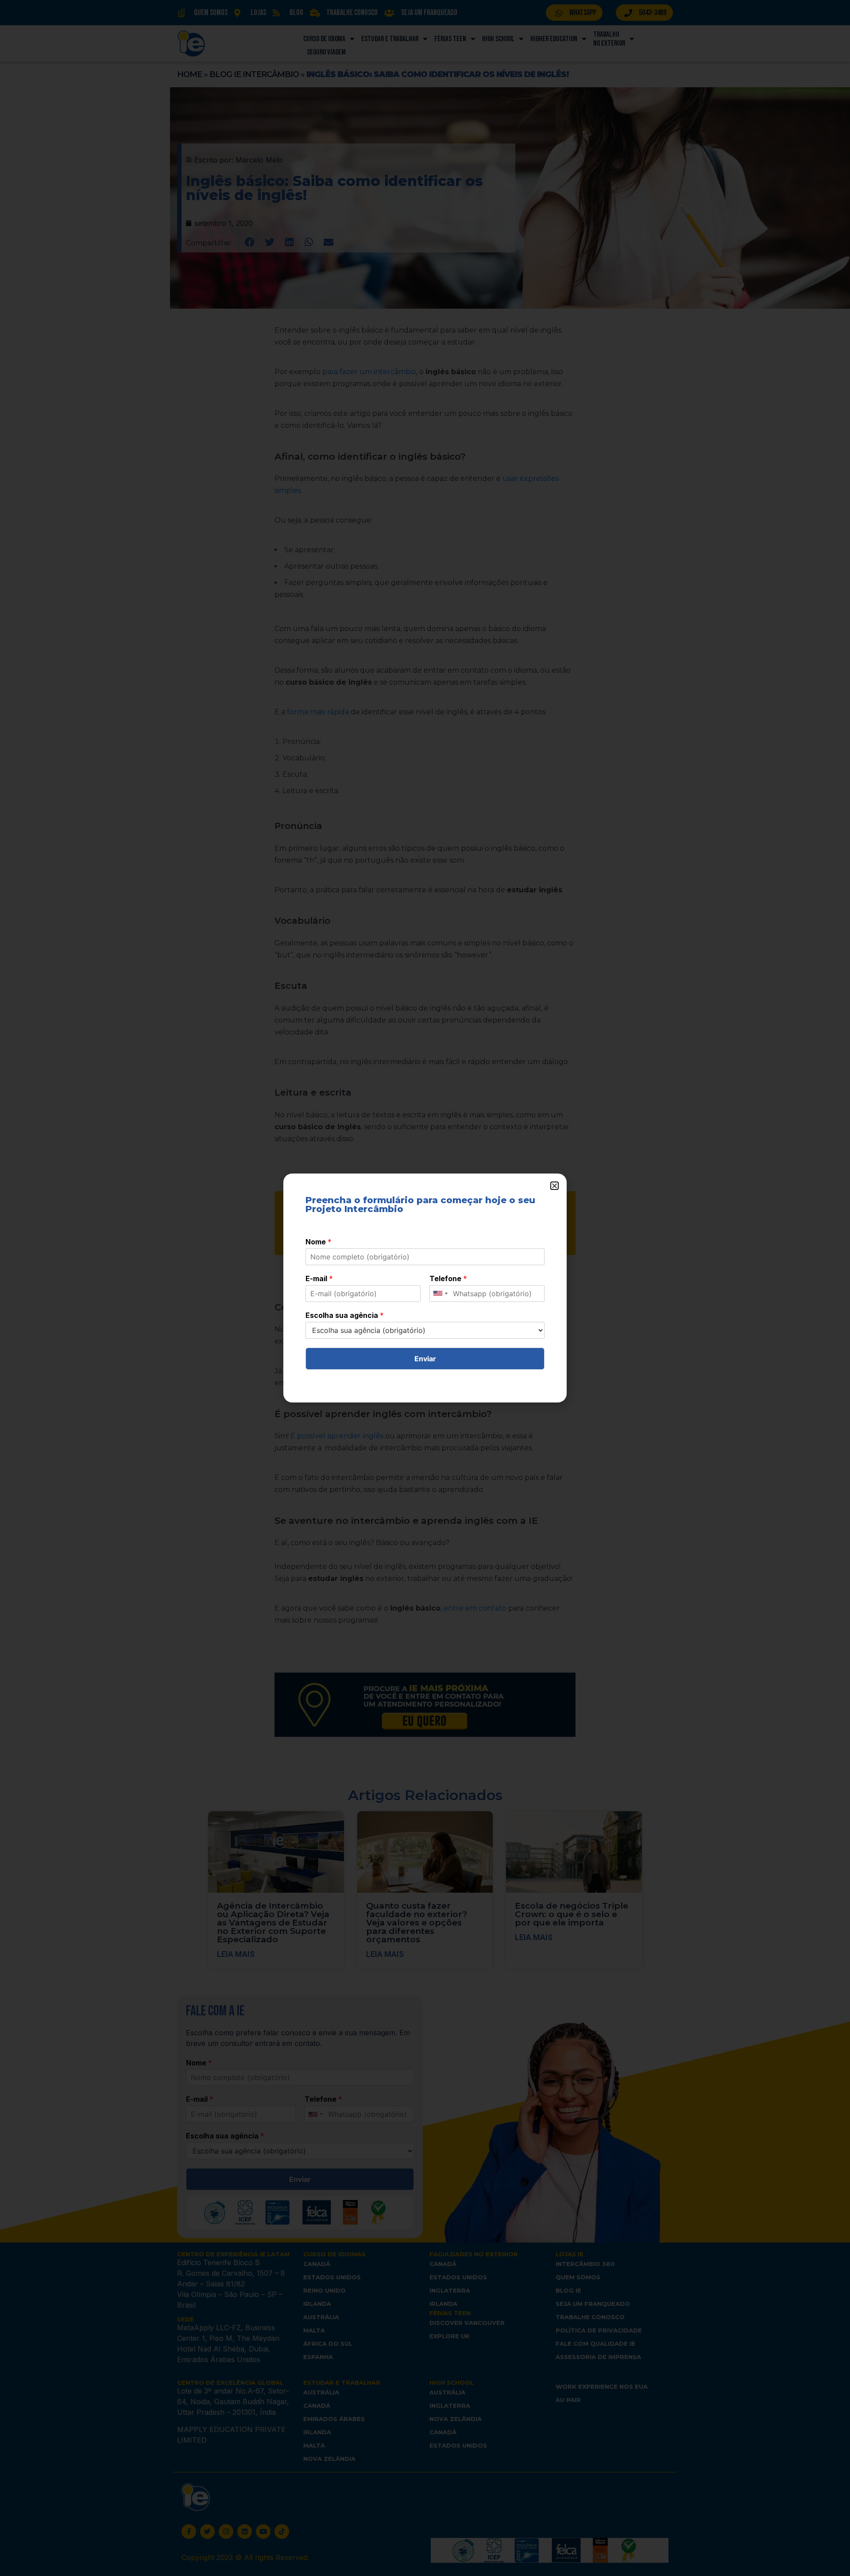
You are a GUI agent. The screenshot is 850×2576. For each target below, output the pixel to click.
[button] (554, 1186)
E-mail (319, 1278)
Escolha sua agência (345, 1315)
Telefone (448, 1278)
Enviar (425, 1359)
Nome (319, 1242)
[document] (425, 1288)
